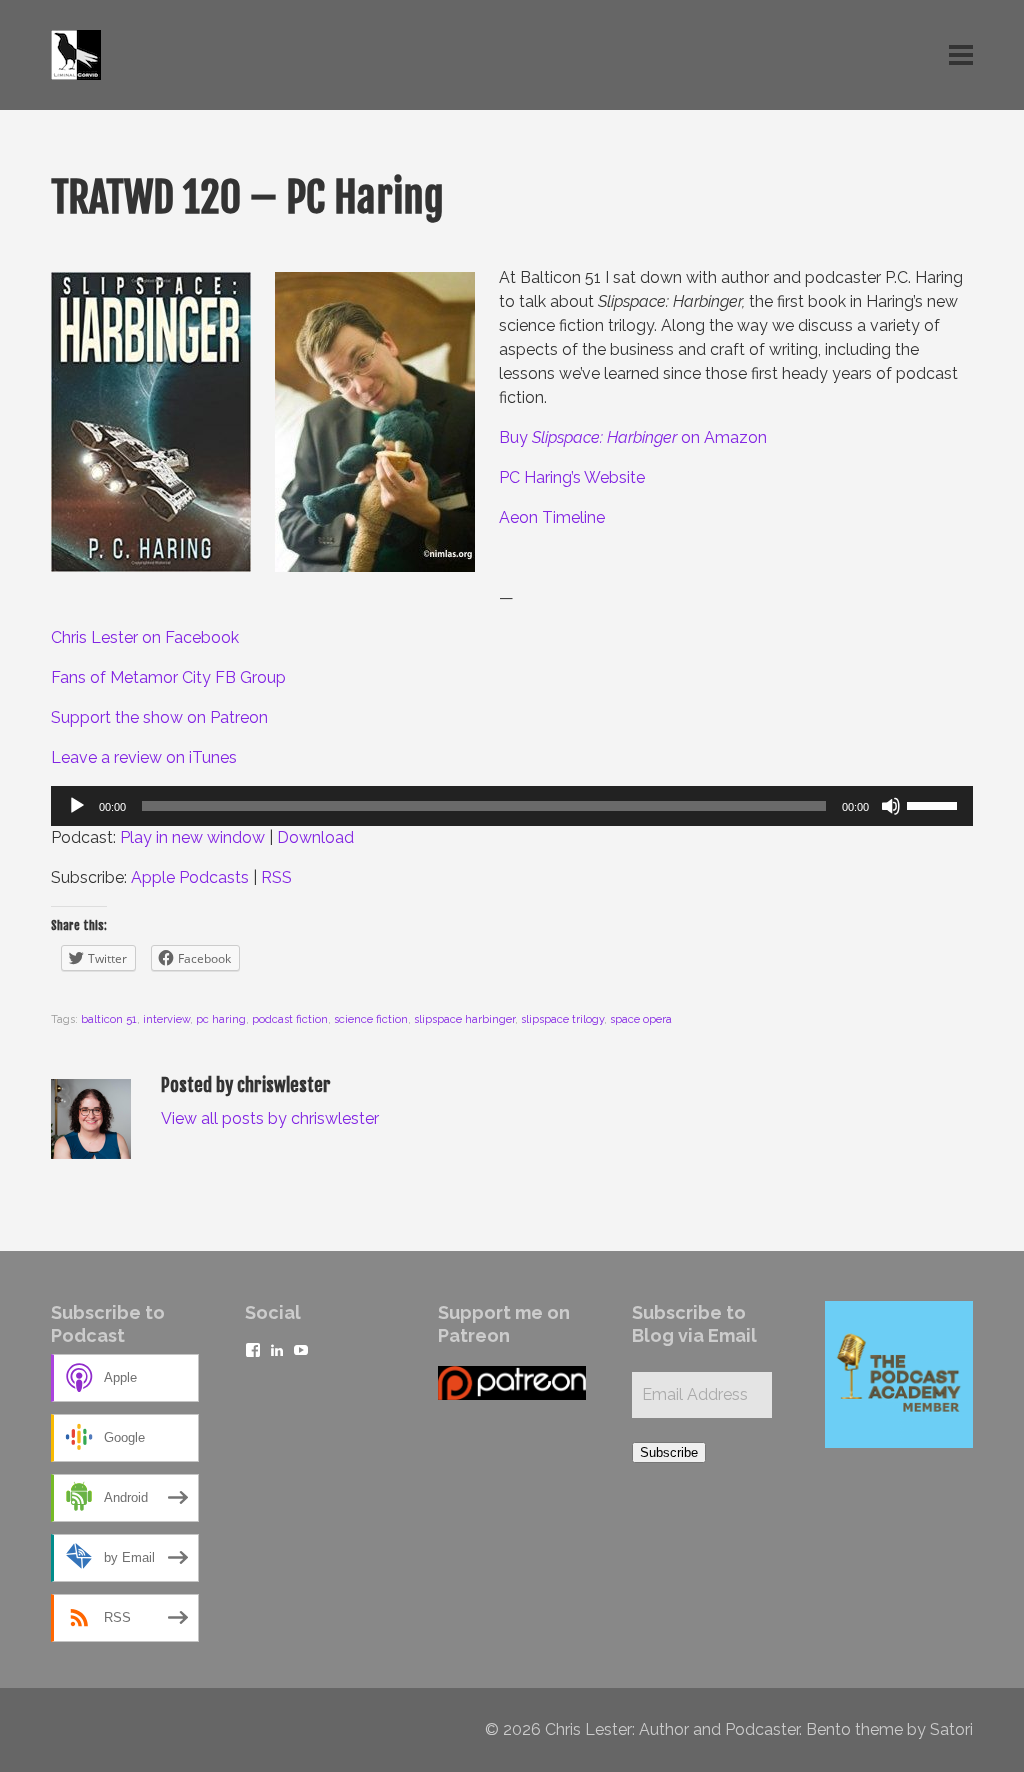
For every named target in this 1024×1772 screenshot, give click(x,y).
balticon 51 (109, 1019)
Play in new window (192, 837)
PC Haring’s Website (572, 477)
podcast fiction (290, 1019)
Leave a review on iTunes (144, 757)
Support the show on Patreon (159, 717)
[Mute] (891, 806)
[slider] (935, 804)
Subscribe (669, 1452)
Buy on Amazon (633, 437)
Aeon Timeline (552, 517)
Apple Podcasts (190, 877)
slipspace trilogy (562, 1019)
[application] (512, 806)
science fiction (371, 1019)
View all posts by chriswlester (270, 1118)
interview (166, 1019)
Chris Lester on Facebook (145, 637)
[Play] (77, 806)
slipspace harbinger (464, 1019)
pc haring (221, 1019)
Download (315, 837)
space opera (641, 1019)
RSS (276, 877)
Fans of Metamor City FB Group (168, 677)
